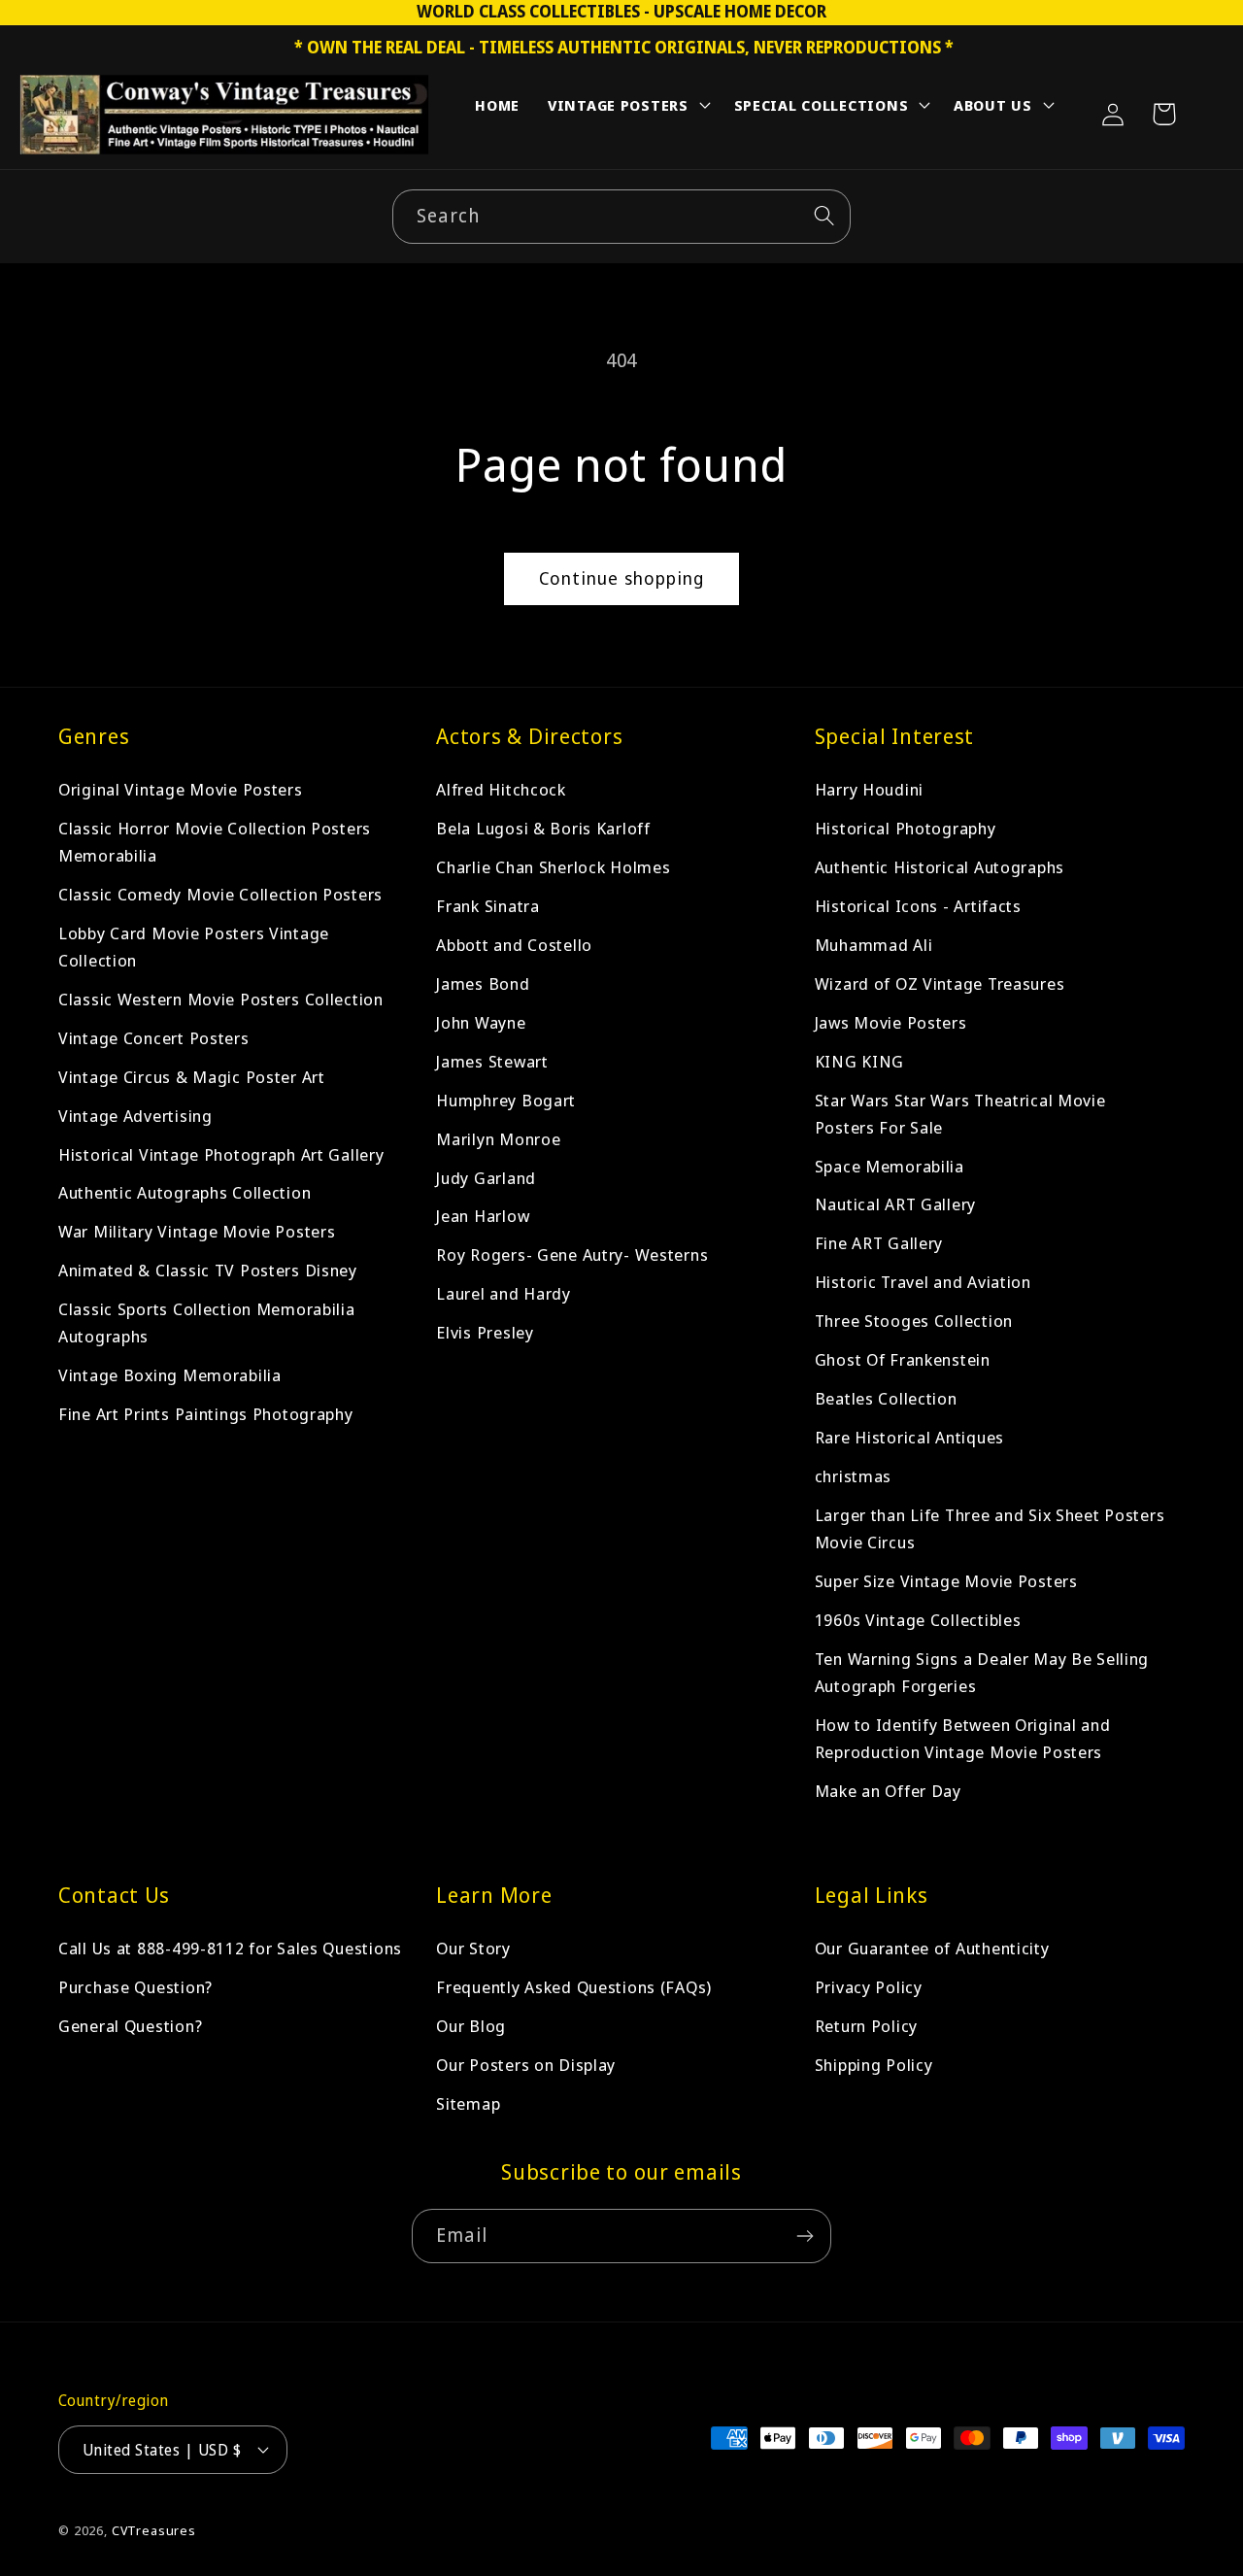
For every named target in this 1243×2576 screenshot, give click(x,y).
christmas (853, 1477)
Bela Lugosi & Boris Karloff (543, 828)
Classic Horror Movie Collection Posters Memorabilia (215, 842)
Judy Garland (486, 1178)
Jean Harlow (483, 1217)
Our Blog (471, 2026)
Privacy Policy (869, 1987)
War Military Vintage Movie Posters (197, 1232)
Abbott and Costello (514, 945)
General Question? (130, 2026)
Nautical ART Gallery (895, 1205)
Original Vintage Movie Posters (181, 789)
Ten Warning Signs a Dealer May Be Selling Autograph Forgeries (982, 1673)
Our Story (473, 1948)
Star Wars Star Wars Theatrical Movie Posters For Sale (960, 1114)
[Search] (824, 216)
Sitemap (468, 2103)
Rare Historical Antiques (909, 1438)
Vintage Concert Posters (154, 1038)
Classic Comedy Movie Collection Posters (220, 894)
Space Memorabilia (890, 1166)
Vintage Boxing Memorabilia (170, 1376)
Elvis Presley (485, 1333)
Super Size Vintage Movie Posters (946, 1582)
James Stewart (492, 1061)
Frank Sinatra (487, 906)
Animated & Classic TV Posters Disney (208, 1271)
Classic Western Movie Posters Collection (221, 999)
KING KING (859, 1061)
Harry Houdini (869, 789)
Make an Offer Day (888, 1792)
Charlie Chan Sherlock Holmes (553, 867)
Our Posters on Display (526, 2065)
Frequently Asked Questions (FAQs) (574, 1987)
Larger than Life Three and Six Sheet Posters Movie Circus (990, 1529)
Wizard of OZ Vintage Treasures (940, 983)
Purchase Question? (135, 1987)
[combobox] (621, 217)
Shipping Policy (874, 2065)
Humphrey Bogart (506, 1100)
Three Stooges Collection (914, 1322)
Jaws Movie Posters (891, 1022)
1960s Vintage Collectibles (918, 1621)
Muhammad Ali (874, 945)
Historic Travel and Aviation (923, 1283)
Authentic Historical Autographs (940, 867)
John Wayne (481, 1022)
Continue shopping (621, 578)
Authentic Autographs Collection (185, 1193)
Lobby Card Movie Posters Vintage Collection (194, 947)
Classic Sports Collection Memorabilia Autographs (207, 1323)
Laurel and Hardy (504, 1294)
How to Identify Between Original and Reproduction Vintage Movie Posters (963, 1739)
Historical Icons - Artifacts (918, 906)
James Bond (483, 983)
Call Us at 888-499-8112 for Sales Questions (230, 1948)
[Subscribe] (805, 2236)
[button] (627, 109)
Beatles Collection (886, 1399)
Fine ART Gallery (879, 1244)
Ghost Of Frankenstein (903, 1360)
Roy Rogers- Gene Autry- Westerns (572, 1255)
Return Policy (866, 2026)
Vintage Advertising (135, 1116)
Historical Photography (906, 828)
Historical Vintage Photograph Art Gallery (221, 1154)
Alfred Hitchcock (501, 789)
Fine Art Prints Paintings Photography (206, 1415)
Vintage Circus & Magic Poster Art (192, 1077)
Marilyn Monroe (498, 1139)
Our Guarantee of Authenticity (932, 1948)
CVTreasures (154, 2530)
